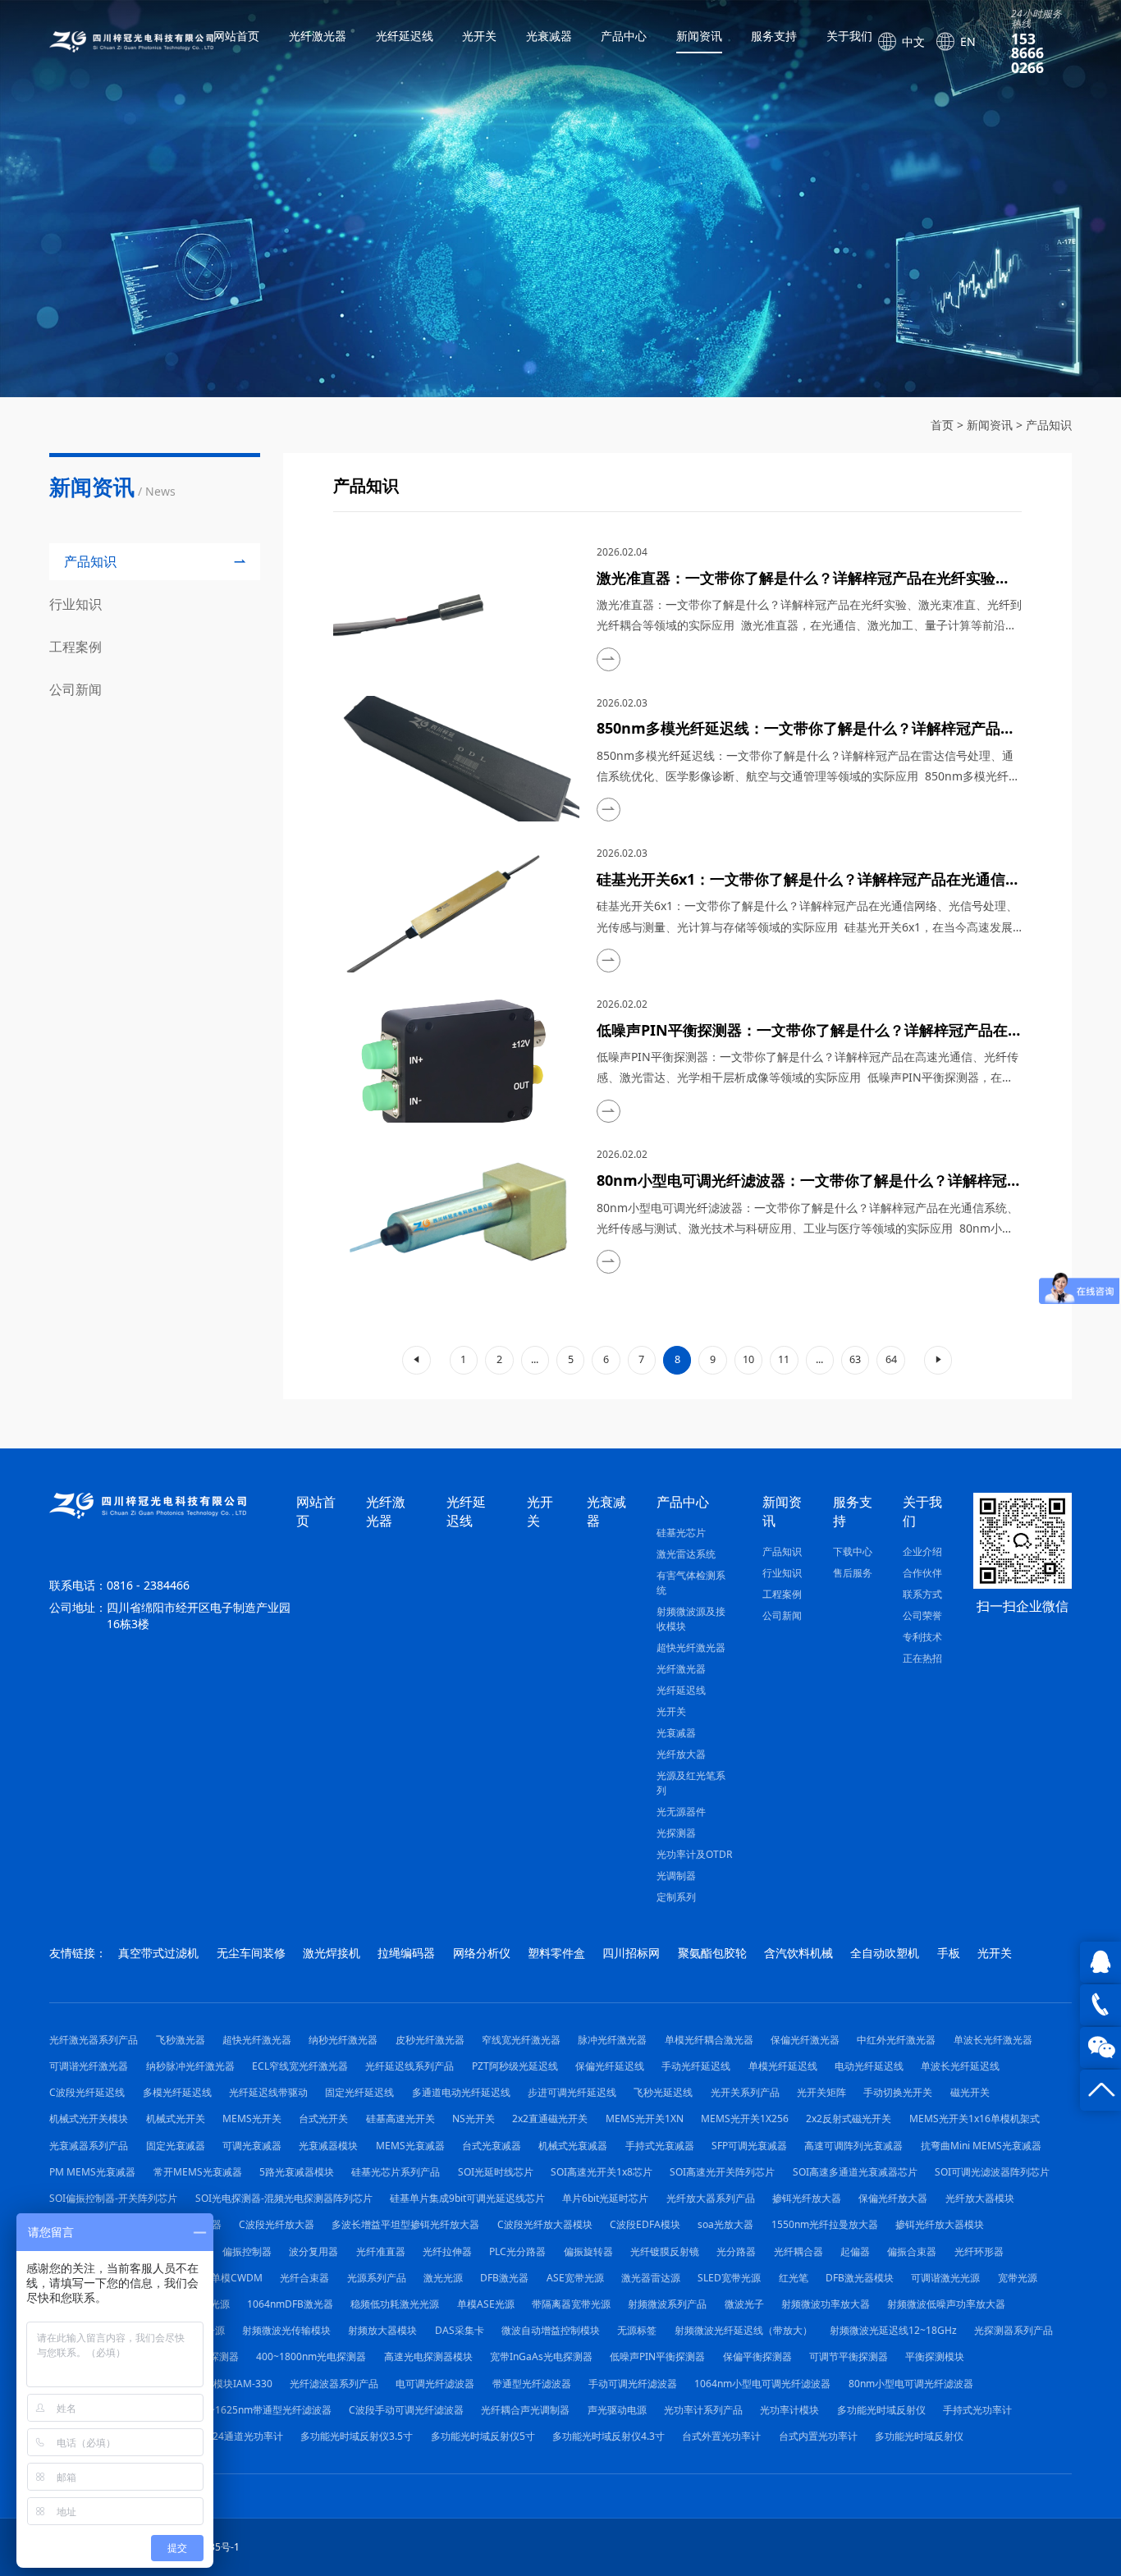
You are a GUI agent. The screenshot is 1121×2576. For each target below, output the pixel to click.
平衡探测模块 (935, 2356)
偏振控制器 (247, 2251)
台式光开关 (323, 2118)
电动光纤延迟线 (869, 2066)
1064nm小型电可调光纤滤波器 (762, 2384)
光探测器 (676, 1833)
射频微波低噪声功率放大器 (946, 2304)
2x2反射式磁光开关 (849, 2118)
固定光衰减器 (176, 2146)
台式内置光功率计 (818, 2436)
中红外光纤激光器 (896, 2040)
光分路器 (736, 2251)
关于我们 (849, 36)
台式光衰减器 (492, 2146)
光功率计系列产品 (703, 2410)
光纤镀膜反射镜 (665, 2251)
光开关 (479, 36)
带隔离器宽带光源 (571, 2304)
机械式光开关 (176, 2118)
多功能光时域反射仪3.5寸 (357, 2436)
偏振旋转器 (588, 2251)
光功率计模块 (789, 2410)
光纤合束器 (304, 2278)
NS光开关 (474, 2118)
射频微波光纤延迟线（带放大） (744, 2330)
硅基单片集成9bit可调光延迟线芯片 (467, 2198)
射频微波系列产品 (667, 2304)
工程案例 (782, 1594)
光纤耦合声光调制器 (525, 2410)
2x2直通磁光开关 (550, 2118)
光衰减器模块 (328, 2146)
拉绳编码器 (406, 1953)
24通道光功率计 (248, 2436)
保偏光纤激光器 (805, 2040)
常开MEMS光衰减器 (198, 2172)
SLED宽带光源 (729, 2278)
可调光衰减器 (252, 2146)
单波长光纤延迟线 (960, 2066)
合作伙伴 (922, 1573)
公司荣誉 (922, 1615)
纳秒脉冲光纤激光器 (190, 2066)
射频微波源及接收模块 (691, 1619)
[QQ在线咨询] (1100, 1962)
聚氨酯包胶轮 (712, 1953)
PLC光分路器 (517, 2251)
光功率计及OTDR (694, 1854)
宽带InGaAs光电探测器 (541, 2356)
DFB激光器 (504, 2278)
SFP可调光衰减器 (749, 2146)
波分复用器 (313, 2251)
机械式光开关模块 (89, 2118)
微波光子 (744, 2304)
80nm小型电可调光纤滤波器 (911, 2384)
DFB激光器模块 (860, 2278)
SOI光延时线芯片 (496, 2172)
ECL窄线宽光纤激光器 (300, 2066)
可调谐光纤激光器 (89, 2066)
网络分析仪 (482, 1953)
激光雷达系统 (686, 1554)
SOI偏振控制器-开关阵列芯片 (113, 2198)
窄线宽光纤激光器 (521, 2040)
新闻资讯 (699, 36)
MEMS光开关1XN (645, 2118)
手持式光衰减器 (660, 2146)
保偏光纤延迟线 (610, 2066)
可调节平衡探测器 (849, 2356)
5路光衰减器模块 (297, 2172)
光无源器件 (681, 1812)
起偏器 (855, 2251)
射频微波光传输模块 (286, 2330)
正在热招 (922, 1658)
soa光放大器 (725, 2224)
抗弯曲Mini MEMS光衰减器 (981, 2146)
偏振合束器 (912, 2251)
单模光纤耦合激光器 (709, 2040)
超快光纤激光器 (691, 1647)
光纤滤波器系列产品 (334, 2384)
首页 (942, 425)
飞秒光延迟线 (663, 2092)
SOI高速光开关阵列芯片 (722, 2172)
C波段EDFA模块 (645, 2224)
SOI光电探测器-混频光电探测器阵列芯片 (284, 2198)
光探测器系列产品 (1013, 2330)
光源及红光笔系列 (691, 1783)
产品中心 (624, 36)
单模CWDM (237, 2278)
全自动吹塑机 (885, 1953)
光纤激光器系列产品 (94, 2040)
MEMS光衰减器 (410, 2146)
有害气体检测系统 (691, 1583)
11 (784, 1359)
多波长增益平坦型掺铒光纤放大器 (405, 2224)
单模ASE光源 (486, 2304)
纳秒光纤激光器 (343, 2040)
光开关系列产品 (745, 2092)
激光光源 (443, 2278)
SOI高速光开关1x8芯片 (602, 2172)
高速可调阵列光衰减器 (853, 2146)
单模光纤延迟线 (783, 2066)
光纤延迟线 (405, 36)
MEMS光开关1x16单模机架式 (975, 2118)
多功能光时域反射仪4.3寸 (609, 2436)
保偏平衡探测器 (757, 2356)
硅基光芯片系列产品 (396, 2172)
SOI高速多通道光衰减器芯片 (855, 2172)
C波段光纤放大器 (277, 2224)
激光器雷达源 (651, 2278)
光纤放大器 (681, 1754)
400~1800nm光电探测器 (311, 2356)
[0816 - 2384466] (1100, 2005)
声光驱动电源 (617, 2410)
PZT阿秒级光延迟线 (515, 2066)
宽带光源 (1018, 2278)
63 (855, 1359)
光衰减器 (549, 36)
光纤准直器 (381, 2251)
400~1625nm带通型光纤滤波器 (262, 2410)
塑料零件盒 (556, 1953)
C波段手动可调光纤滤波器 (406, 2410)
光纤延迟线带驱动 (268, 2092)
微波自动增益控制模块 (551, 2330)
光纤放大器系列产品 (711, 2198)
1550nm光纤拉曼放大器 (825, 2224)
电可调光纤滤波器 (435, 2384)
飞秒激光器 (181, 2040)
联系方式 (922, 1594)
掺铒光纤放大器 (807, 2198)
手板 (949, 1953)
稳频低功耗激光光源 (395, 2304)
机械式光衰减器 (573, 2146)
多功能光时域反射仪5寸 (483, 2436)
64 (891, 1359)
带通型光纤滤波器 (532, 2384)
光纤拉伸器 (447, 2251)
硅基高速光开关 (400, 2118)
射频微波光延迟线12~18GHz (893, 2330)
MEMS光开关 (252, 2118)
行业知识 (782, 1573)
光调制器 (676, 1876)
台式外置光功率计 (721, 2436)
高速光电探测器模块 (428, 2356)
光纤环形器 (979, 2251)
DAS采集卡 (460, 2330)
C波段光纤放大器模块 (545, 2224)
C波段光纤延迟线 (87, 2092)
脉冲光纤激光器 (612, 2040)
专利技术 (922, 1637)
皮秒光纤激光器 (430, 2040)
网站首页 (236, 36)
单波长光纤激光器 (993, 2040)
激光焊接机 (332, 1953)
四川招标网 (631, 1953)
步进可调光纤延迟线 (572, 2092)
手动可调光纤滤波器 (633, 2384)
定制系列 (676, 1897)
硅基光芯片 (681, 1533)
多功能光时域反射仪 (881, 2410)
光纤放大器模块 (980, 2198)
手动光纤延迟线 (696, 2066)
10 (748, 1359)
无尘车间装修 (251, 1953)
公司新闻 (782, 1615)
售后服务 (853, 1573)
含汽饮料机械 (798, 1953)
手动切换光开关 (898, 2092)
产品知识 (1049, 425)
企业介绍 (922, 1551)
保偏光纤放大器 (893, 2198)
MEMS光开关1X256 (745, 2118)
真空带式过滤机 (158, 1953)
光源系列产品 (377, 2278)
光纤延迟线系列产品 (410, 2066)
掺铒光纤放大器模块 (940, 2224)
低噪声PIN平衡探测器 (657, 2356)
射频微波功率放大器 (826, 2304)
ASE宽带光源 (575, 2278)
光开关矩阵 (821, 2092)
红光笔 (794, 2278)
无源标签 (637, 2330)
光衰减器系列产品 (89, 2146)
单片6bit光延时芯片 (605, 2198)
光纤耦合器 (798, 2251)
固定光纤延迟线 (359, 2092)
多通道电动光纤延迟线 (461, 2092)
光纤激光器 (318, 36)
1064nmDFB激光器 (290, 2304)
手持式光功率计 (977, 2410)
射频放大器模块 (382, 2330)
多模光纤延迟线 (177, 2092)
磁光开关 (970, 2092)
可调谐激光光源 (945, 2278)
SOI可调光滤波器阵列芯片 (992, 2172)
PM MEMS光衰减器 (92, 2172)
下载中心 (853, 1551)
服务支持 (774, 36)
